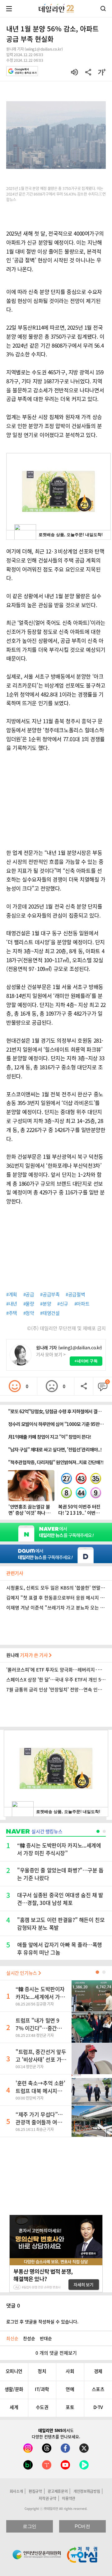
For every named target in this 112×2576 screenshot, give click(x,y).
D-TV (98, 2407)
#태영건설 (50, 1313)
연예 (70, 2389)
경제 (98, 2371)
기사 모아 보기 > (51, 1354)
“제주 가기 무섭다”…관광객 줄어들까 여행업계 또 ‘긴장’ (41, 2122)
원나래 (28, 1655)
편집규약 (35, 2491)
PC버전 (82, 2526)
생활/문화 (14, 2389)
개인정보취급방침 (87, 2491)
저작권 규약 (47, 2498)
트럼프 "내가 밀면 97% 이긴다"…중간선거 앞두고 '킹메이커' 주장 (41, 2028)
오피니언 (14, 2371)
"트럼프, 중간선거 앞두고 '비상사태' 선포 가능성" (41, 2059)
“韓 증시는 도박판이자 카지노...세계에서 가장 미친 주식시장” (40, 1997)
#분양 (46, 1304)
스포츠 (98, 2389)
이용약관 (69, 2498)
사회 (70, 2371)
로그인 (30, 2526)
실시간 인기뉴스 (22, 1973)
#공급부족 (50, 1294)
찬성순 (29, 2338)
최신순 (12, 2338)
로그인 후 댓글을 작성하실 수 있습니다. (42, 2321)
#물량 (29, 1304)
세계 (14, 2407)
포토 (70, 2407)
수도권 (42, 2407)
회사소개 (16, 2491)
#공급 (29, 1294)
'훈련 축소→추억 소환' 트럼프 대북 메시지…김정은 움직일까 (40, 2091)
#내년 (12, 1304)
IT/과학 (42, 2389)
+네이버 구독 (86, 1361)
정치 (42, 2371)
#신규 (63, 1304)
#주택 (12, 1313)
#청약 (29, 1313)
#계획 (12, 1294)
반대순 (46, 2338)
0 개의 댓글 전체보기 (56, 2353)
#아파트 (82, 1304)
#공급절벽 (75, 1294)
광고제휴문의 (58, 2491)
